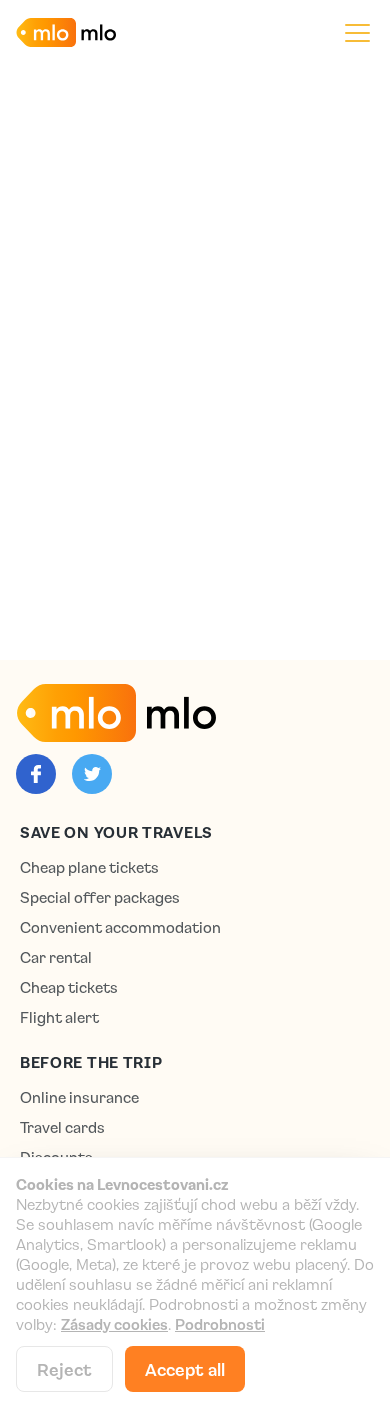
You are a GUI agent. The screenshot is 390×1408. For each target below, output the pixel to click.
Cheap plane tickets (89, 867)
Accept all (185, 1369)
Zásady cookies (114, 1324)
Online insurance (79, 1097)
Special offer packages (100, 897)
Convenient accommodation (120, 927)
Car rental (56, 957)
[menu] (357, 32)
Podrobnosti (220, 1324)
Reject (64, 1369)
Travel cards (62, 1127)
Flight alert (59, 1017)
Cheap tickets (69, 987)
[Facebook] (36, 774)
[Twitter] (92, 774)
